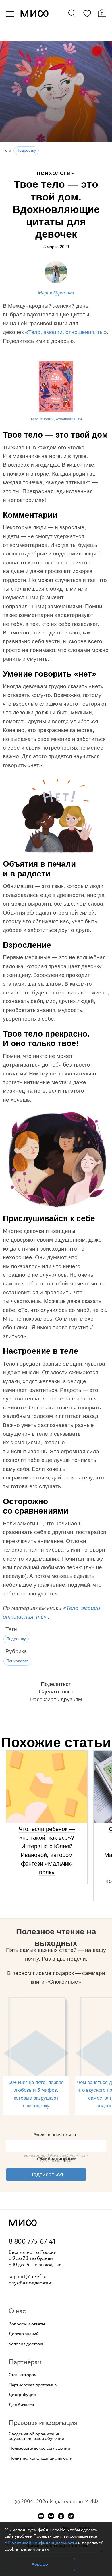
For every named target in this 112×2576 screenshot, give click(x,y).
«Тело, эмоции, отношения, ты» (66, 332)
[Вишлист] (87, 15)
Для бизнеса (21, 2405)
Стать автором (23, 2375)
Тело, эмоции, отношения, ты (56, 419)
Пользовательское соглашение (39, 2449)
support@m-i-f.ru (28, 2277)
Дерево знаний (24, 2334)
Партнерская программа (33, 2385)
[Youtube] (41, 2516)
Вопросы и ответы (27, 2324)
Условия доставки (27, 2344)
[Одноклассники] (61, 2516)
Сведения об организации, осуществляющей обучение (36, 2436)
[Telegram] (71, 2516)
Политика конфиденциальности (41, 2459)
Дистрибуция (22, 2395)
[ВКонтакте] (51, 2516)
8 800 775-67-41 (32, 2242)
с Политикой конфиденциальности (41, 2543)
